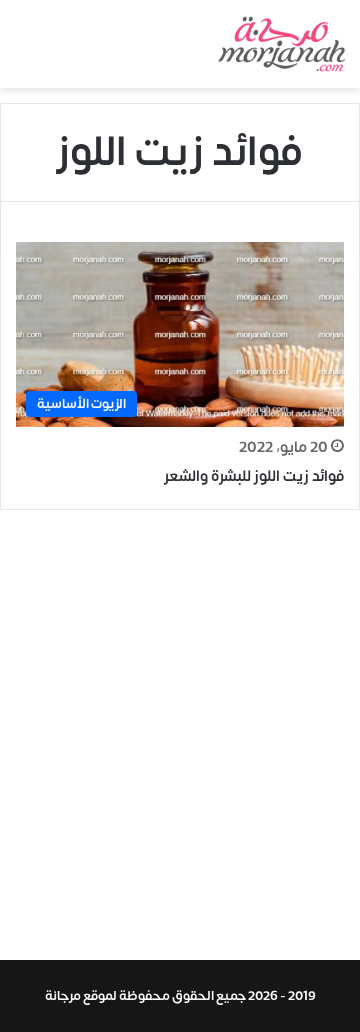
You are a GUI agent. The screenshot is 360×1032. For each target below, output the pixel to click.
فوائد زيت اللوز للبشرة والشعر (254, 476)
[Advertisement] (180, 740)
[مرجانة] (281, 44)
